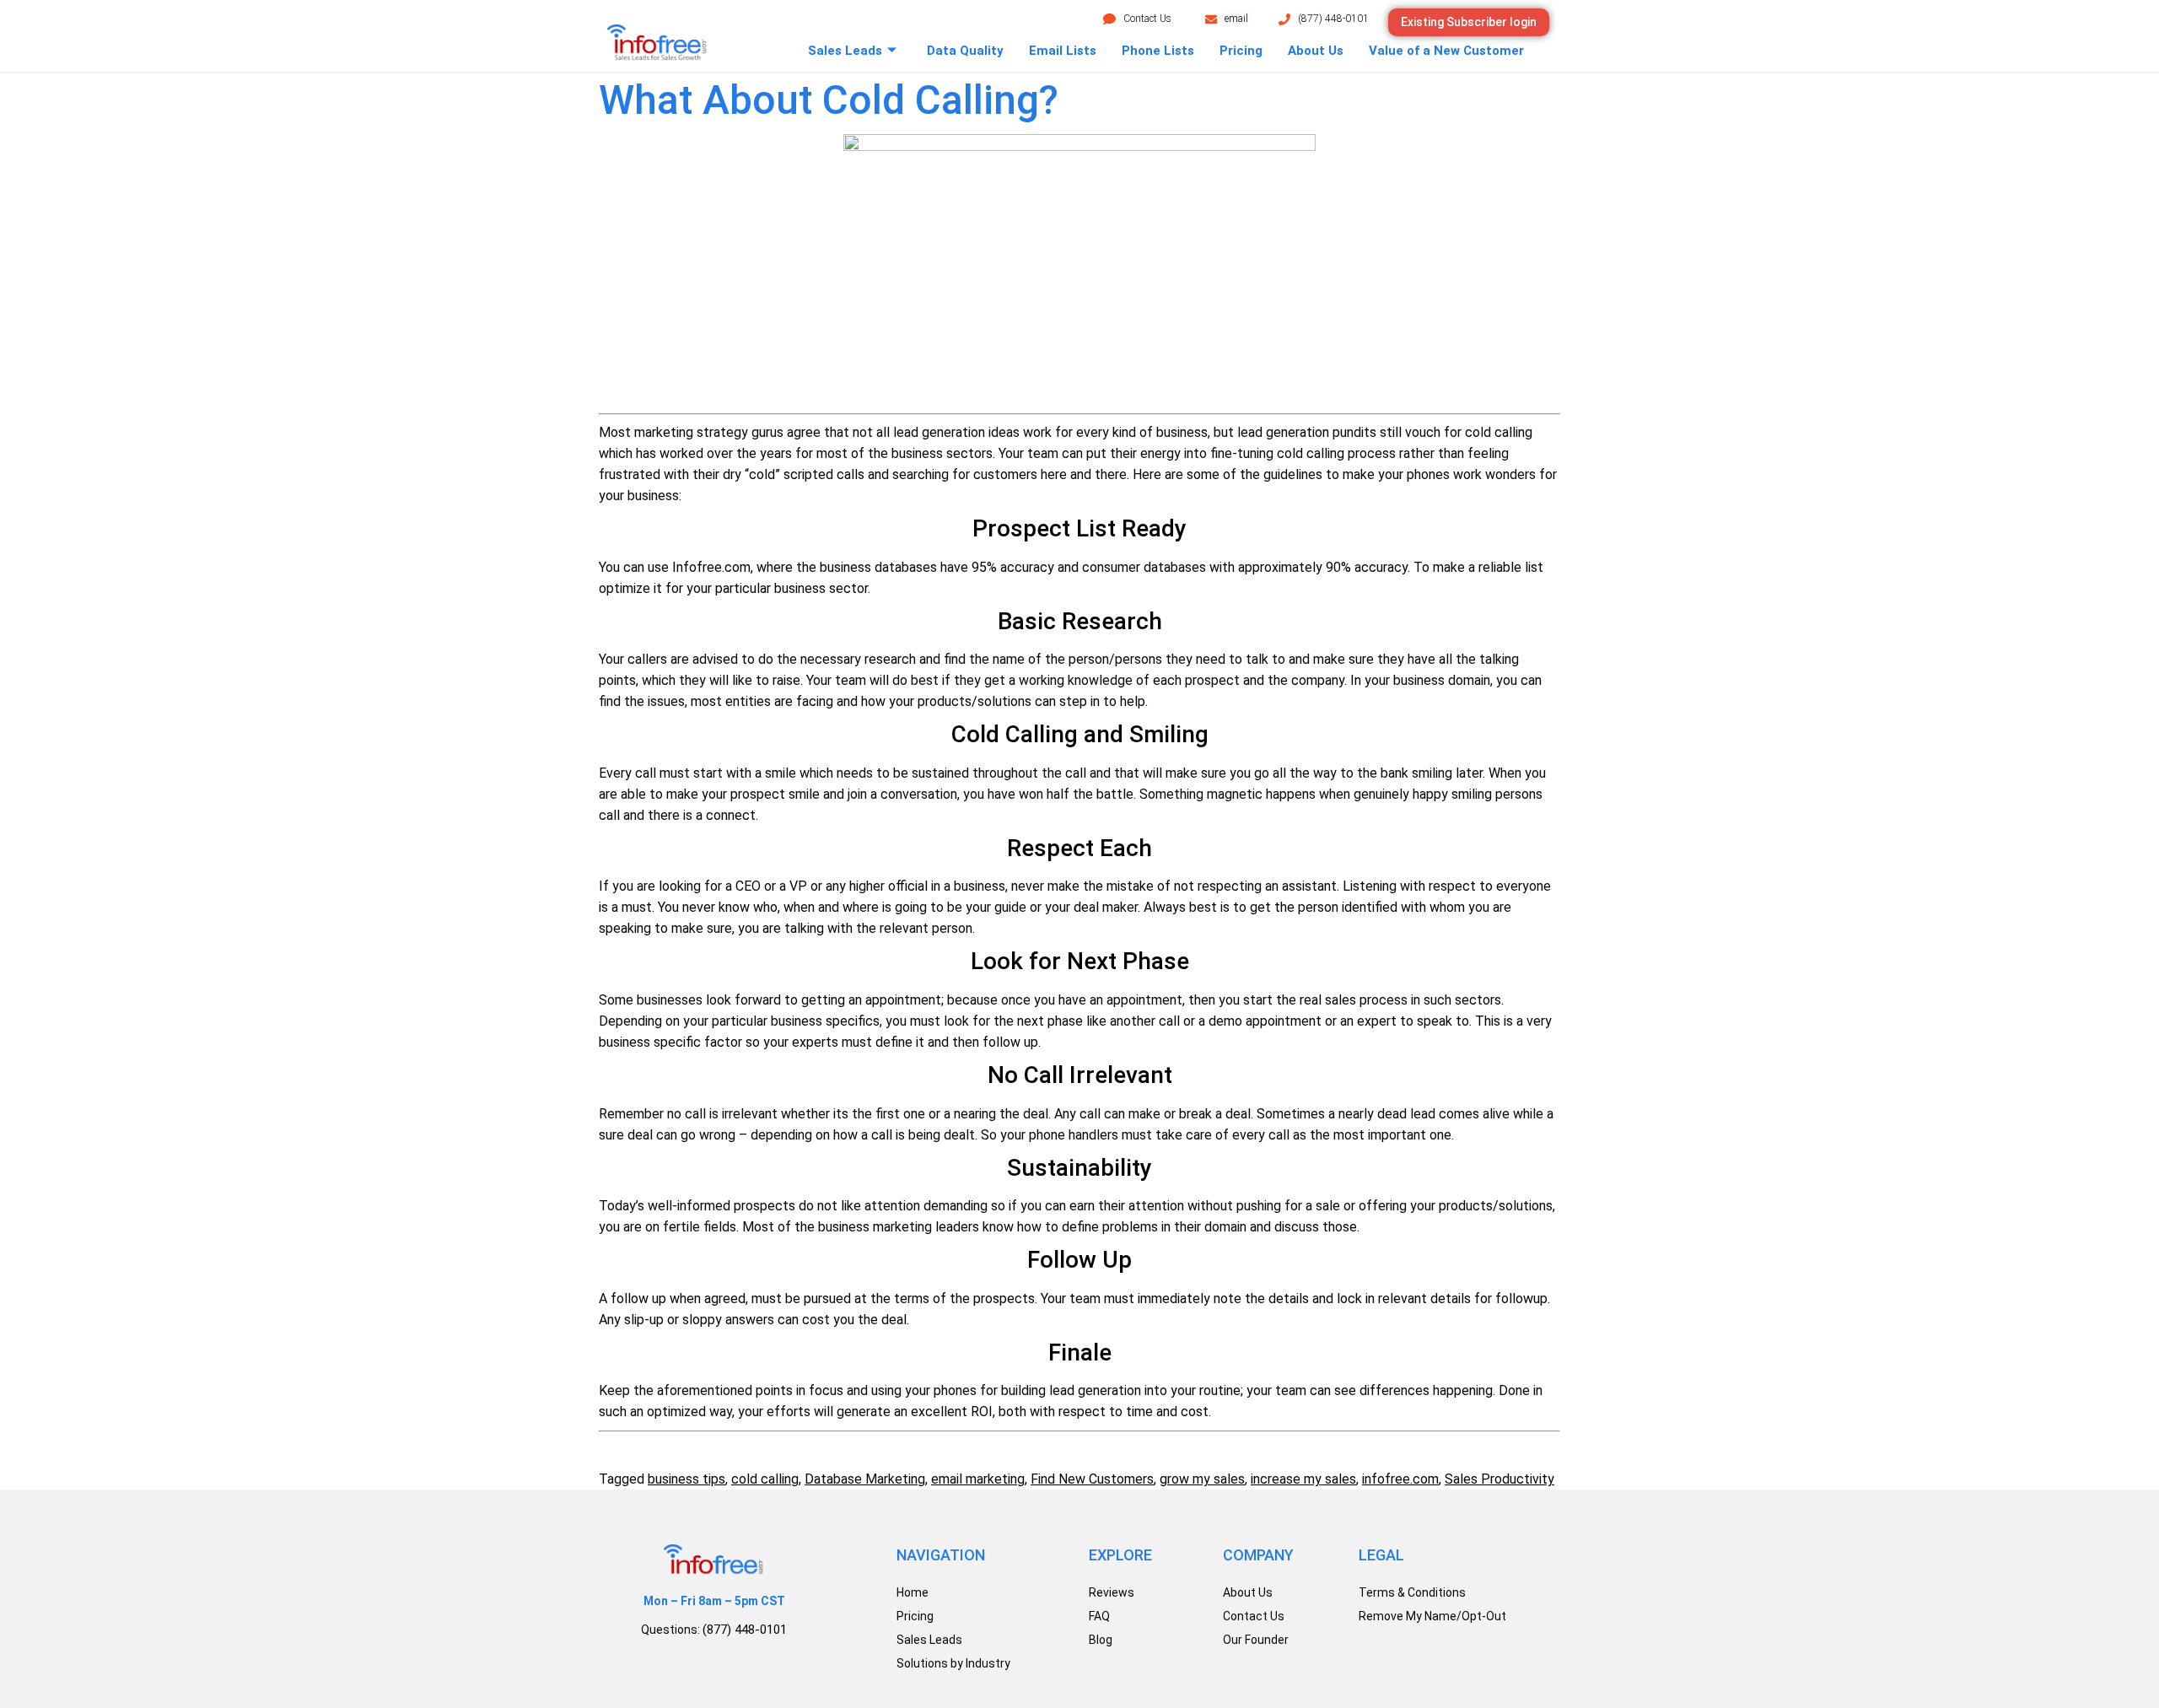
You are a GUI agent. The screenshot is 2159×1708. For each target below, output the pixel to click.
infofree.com (1400, 1479)
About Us (1316, 51)
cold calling (765, 1479)
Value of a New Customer (1446, 51)
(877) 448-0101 (1333, 19)
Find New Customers (1092, 1479)
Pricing (1241, 51)
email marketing (978, 1479)
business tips (686, 1479)
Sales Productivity (1499, 1479)
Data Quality (965, 51)
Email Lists (1063, 51)
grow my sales (1202, 1479)
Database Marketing (865, 1479)
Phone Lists (1158, 51)
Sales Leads (845, 51)
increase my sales (1303, 1479)
